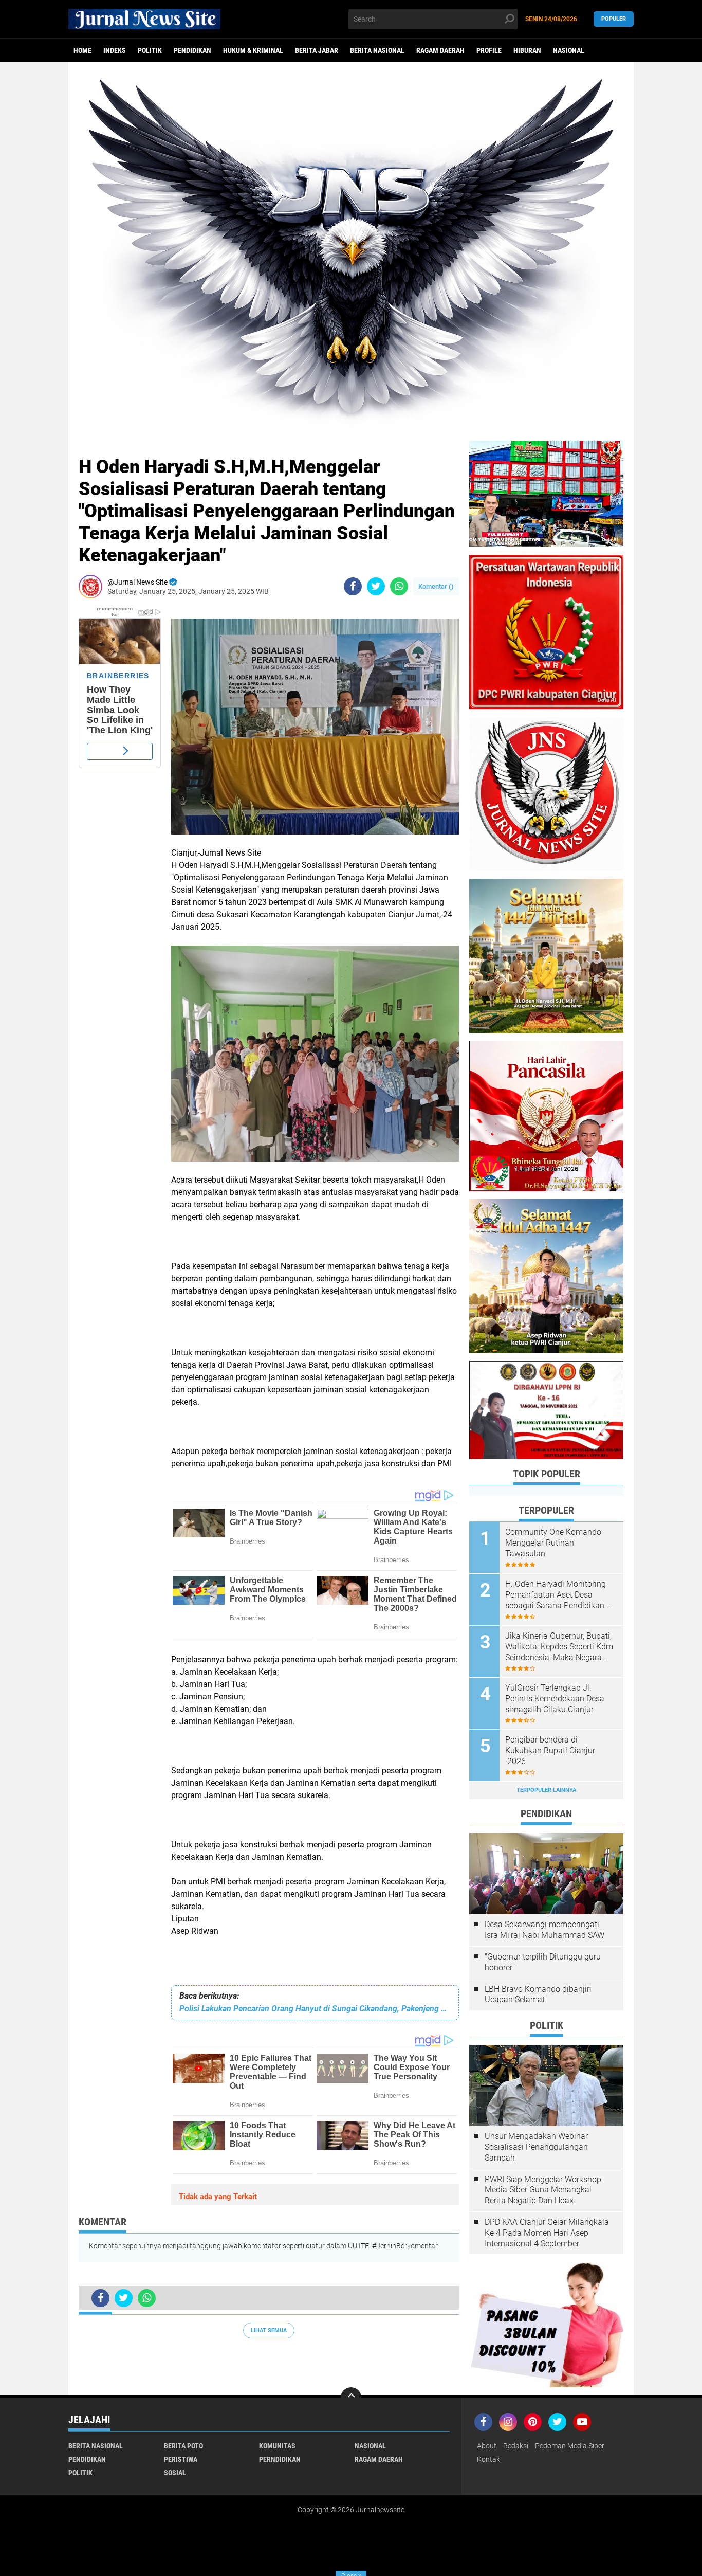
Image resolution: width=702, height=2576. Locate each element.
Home (82, 50)
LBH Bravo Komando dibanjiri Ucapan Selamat (538, 1994)
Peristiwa (181, 2459)
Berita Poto (183, 2446)
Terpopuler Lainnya (546, 1790)
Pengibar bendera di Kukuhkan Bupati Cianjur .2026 (550, 1750)
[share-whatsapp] (399, 586)
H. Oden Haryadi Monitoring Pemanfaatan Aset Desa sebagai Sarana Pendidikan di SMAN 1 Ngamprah (559, 1595)
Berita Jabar (317, 50)
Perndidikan (280, 2459)
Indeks (115, 50)
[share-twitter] (376, 586)
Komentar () (436, 586)
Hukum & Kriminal (253, 50)
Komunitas (277, 2446)
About (487, 2446)
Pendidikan (192, 50)
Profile (489, 50)
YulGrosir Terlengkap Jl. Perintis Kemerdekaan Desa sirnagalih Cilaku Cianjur (555, 1699)
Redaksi (516, 2446)
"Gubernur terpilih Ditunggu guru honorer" (543, 1962)
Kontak (488, 2459)
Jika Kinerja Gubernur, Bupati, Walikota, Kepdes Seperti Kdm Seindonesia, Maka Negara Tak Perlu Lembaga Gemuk (559, 1647)
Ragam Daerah (440, 50)
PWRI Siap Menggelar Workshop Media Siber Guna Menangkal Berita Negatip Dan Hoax (543, 2190)
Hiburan (527, 50)
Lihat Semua (269, 2330)
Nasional (569, 50)
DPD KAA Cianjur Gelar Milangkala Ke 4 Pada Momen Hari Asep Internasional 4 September (547, 2233)
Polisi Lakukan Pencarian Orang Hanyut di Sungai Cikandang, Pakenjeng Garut (315, 2009)
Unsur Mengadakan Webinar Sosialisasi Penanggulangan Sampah (536, 2147)
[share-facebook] (353, 586)
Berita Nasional (377, 50)
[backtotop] (351, 2398)
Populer (614, 19)
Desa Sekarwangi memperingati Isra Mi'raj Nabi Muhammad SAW (544, 1930)
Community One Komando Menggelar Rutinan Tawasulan (553, 1543)
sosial (175, 2473)
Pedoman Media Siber (570, 2446)
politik (150, 50)
